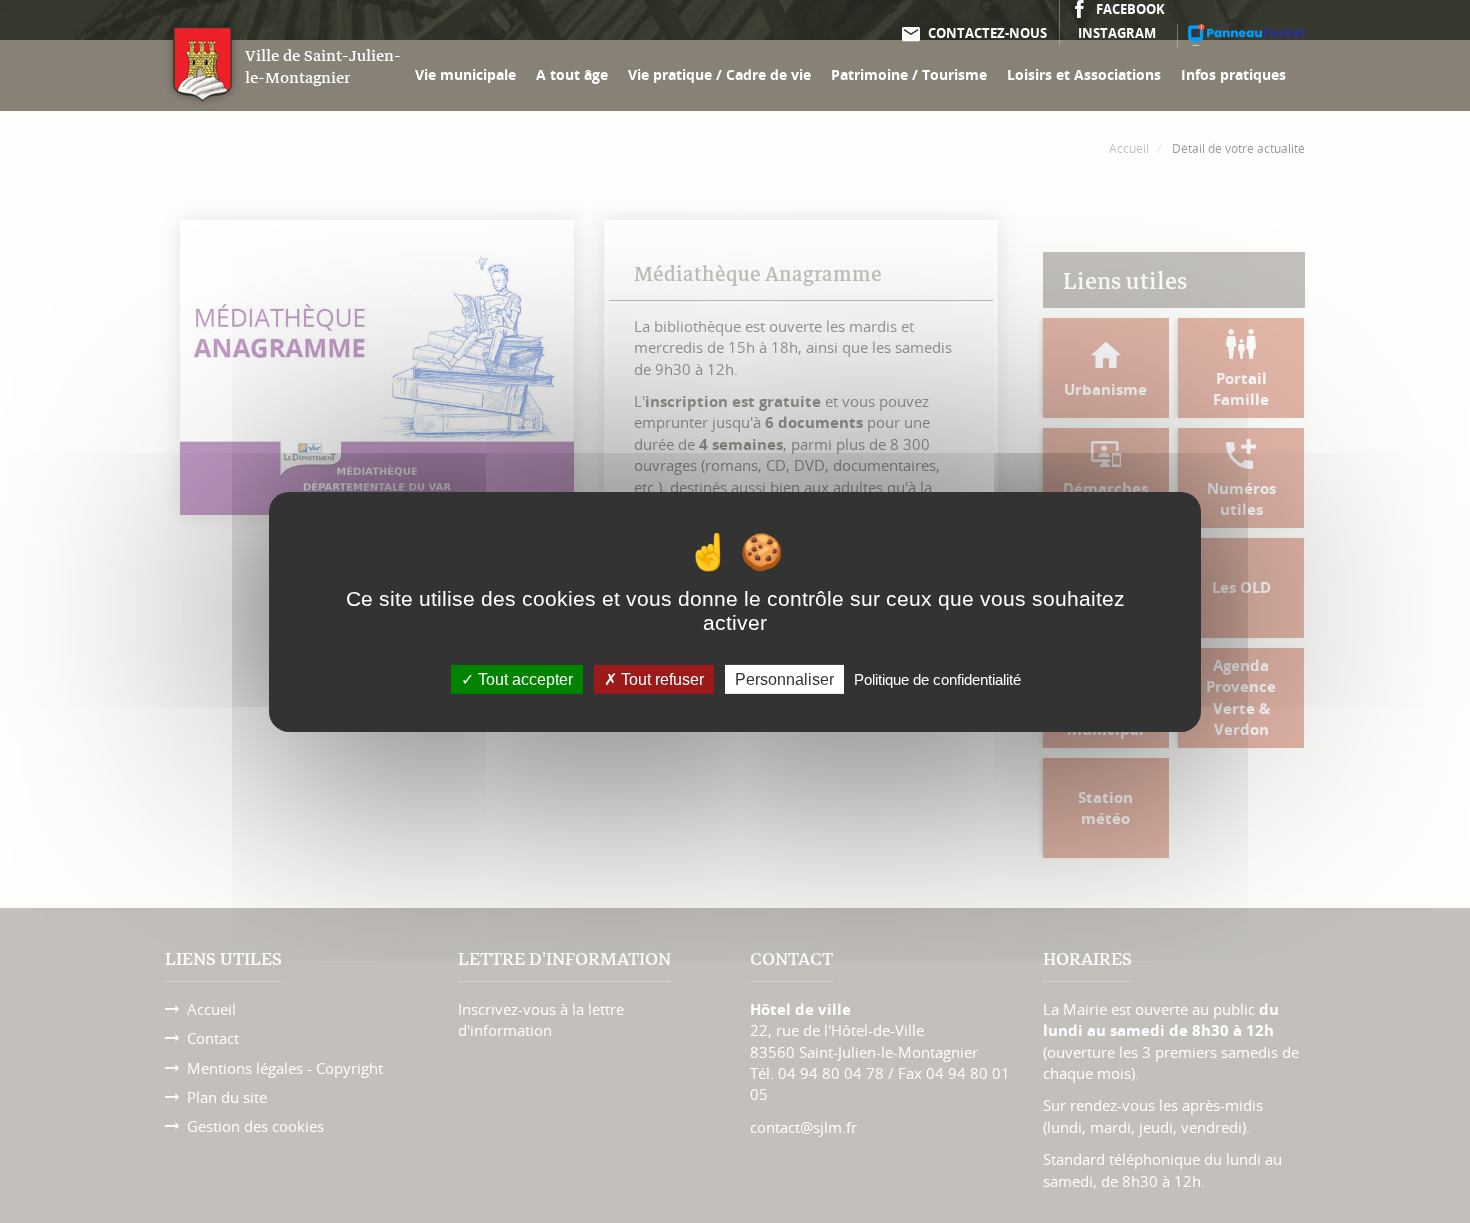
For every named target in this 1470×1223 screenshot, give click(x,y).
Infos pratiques (1233, 74)
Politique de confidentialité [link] (937, 678)
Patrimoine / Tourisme (909, 74)
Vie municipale (465, 74)
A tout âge (572, 74)
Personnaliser (784, 678)
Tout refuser (660, 678)
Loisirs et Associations (1084, 74)
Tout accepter (523, 678)
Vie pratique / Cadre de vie (719, 74)
